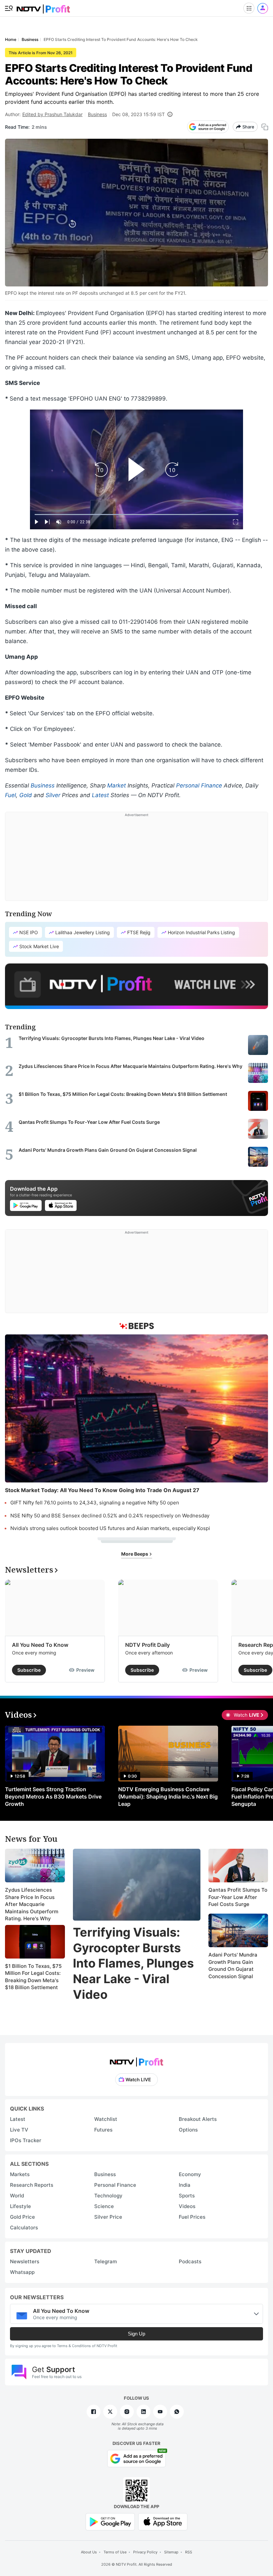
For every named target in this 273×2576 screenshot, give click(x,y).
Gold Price (22, 2217)
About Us (89, 2552)
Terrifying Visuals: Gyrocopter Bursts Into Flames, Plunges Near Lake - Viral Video (133, 1963)
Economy (190, 2174)
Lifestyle (20, 2206)
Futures (103, 2130)
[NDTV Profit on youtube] (160, 2412)
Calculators (24, 2228)
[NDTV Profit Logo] (136, 2060)
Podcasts (190, 2261)
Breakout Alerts (198, 2119)
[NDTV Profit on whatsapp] (177, 2412)
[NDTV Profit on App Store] (163, 2521)
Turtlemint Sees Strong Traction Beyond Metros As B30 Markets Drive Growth (53, 1797)
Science (104, 2206)
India (185, 2185)
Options (188, 2130)
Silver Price (108, 2217)
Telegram (106, 2261)
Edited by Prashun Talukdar (52, 114)
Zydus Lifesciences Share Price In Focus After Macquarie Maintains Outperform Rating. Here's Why (32, 1904)
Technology (108, 2196)
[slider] (136, 515)
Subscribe (29, 1670)
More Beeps (135, 1554)
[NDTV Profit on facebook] (94, 2412)
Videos (187, 2206)
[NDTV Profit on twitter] (110, 2412)
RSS (189, 2552)
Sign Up (136, 2334)
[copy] (265, 127)
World (17, 2196)
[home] (43, 7)
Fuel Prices (192, 2217)
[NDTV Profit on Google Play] (110, 2521)
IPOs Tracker (26, 2140)
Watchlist (106, 2119)
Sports (187, 2196)
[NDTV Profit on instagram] (127, 2412)
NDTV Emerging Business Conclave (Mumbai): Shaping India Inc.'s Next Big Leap (168, 1797)
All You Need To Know (40, 1645)
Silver (53, 795)
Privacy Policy (145, 2552)
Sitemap (171, 2552)
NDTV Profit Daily (147, 1645)
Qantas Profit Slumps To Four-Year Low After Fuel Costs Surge (238, 1897)
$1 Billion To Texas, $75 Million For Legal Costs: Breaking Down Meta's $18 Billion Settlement (33, 1977)
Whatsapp (22, 2272)
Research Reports (32, 2185)
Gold (26, 795)
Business (97, 114)
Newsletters (25, 2261)
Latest (100, 795)
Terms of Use (115, 2552)
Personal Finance (199, 785)
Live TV (19, 2130)
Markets (20, 2174)
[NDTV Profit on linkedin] (143, 2412)
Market (117, 785)
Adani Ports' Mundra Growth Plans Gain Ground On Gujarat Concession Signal (233, 1966)
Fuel (10, 795)
